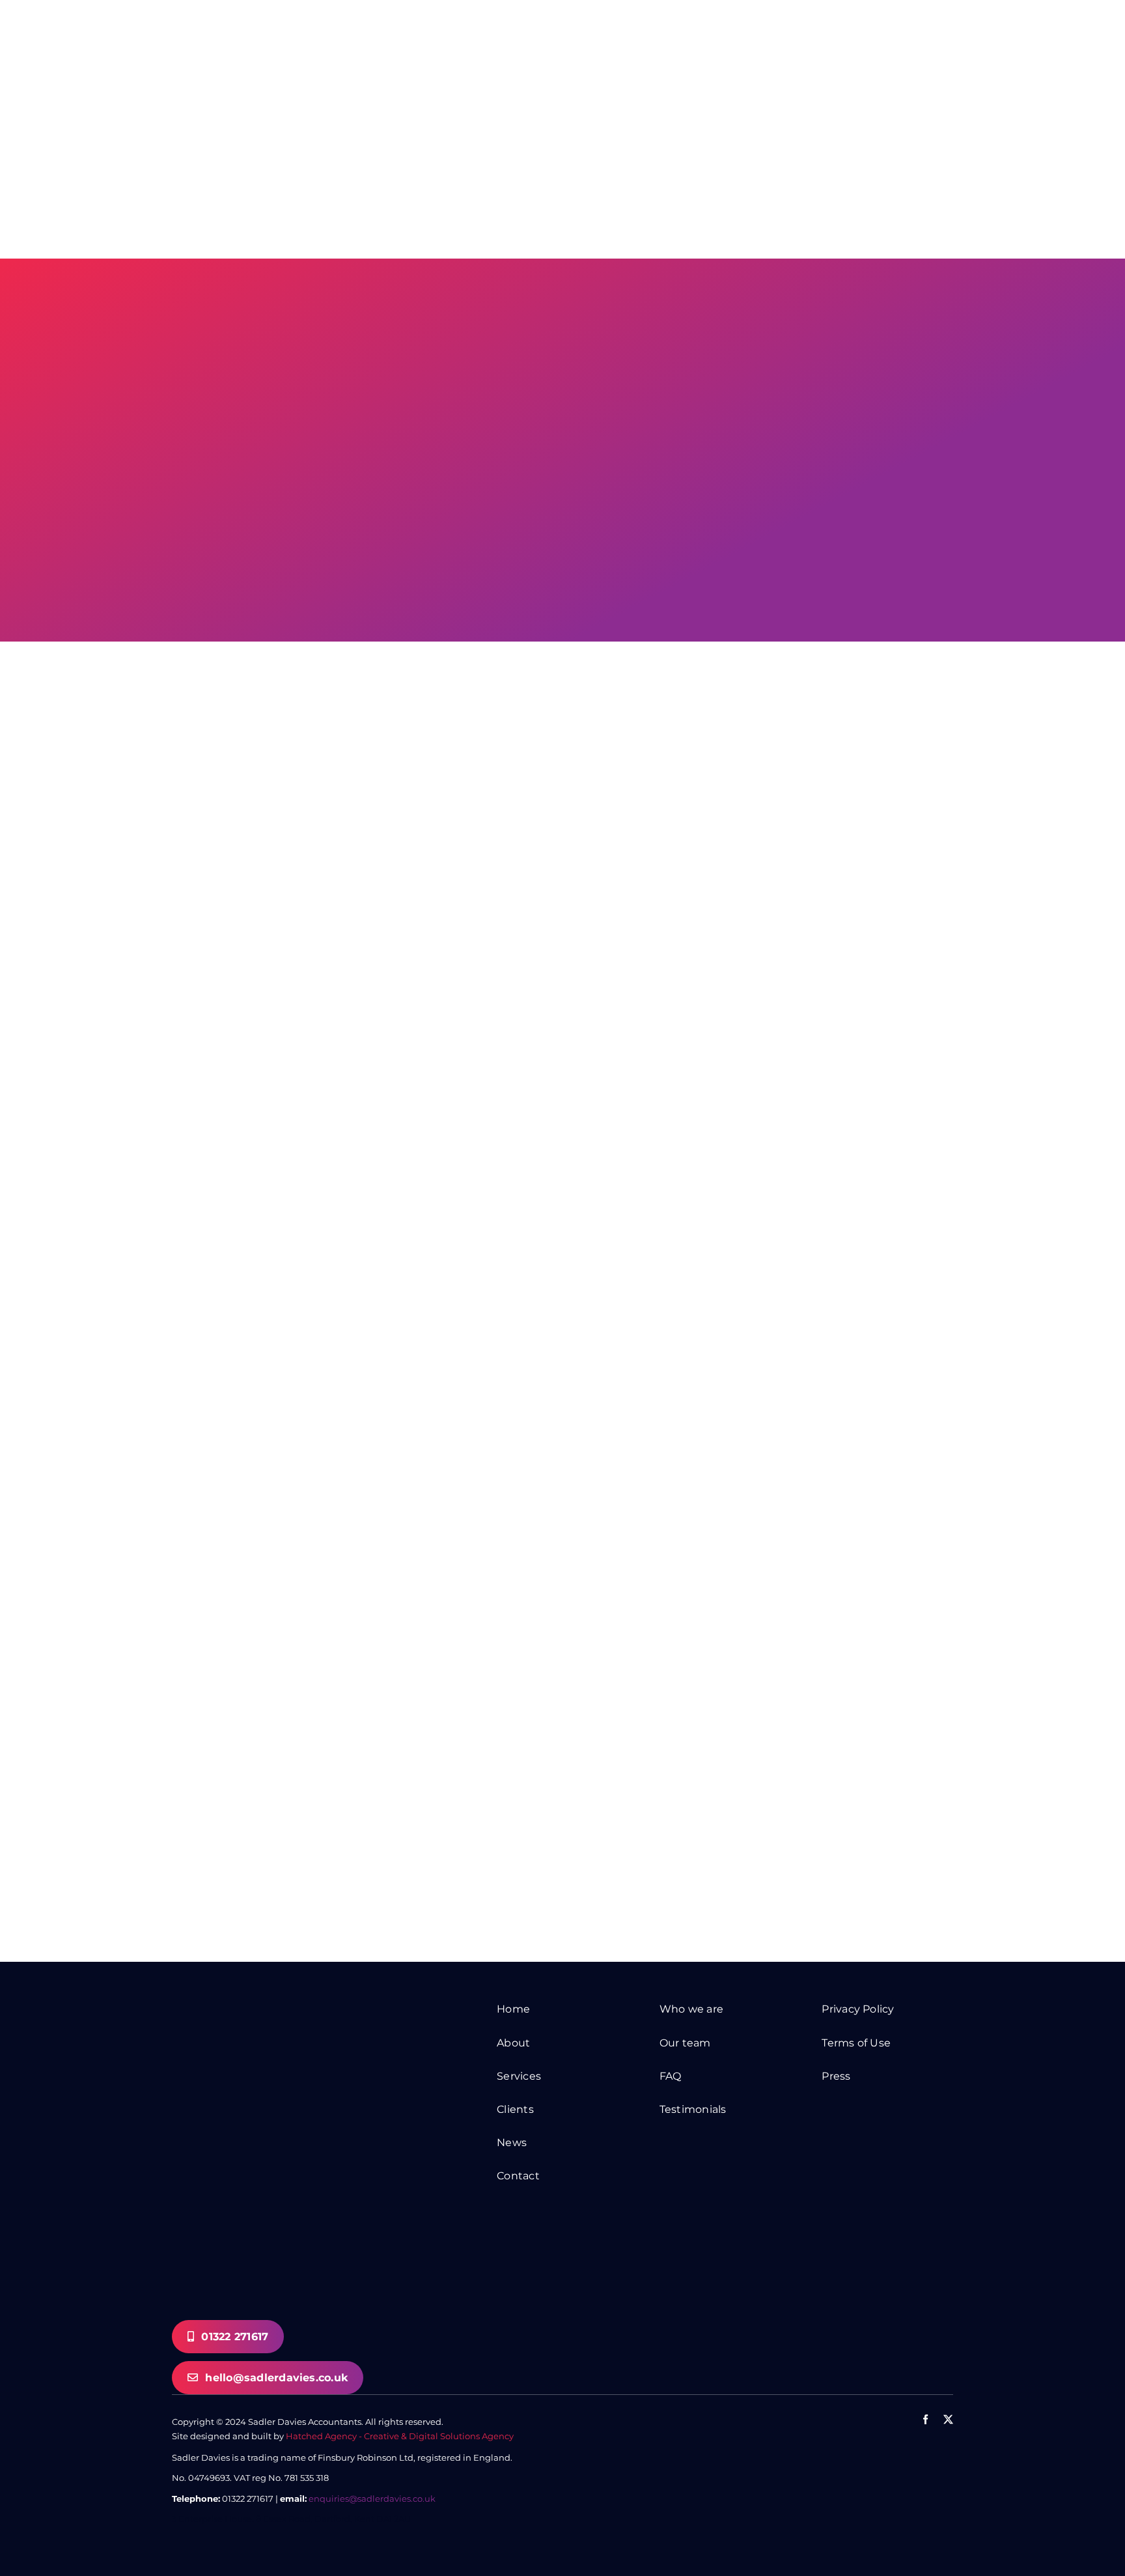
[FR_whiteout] (887, 2461)
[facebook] (925, 2419)
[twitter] (948, 2419)
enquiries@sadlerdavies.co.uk (372, 2498)
